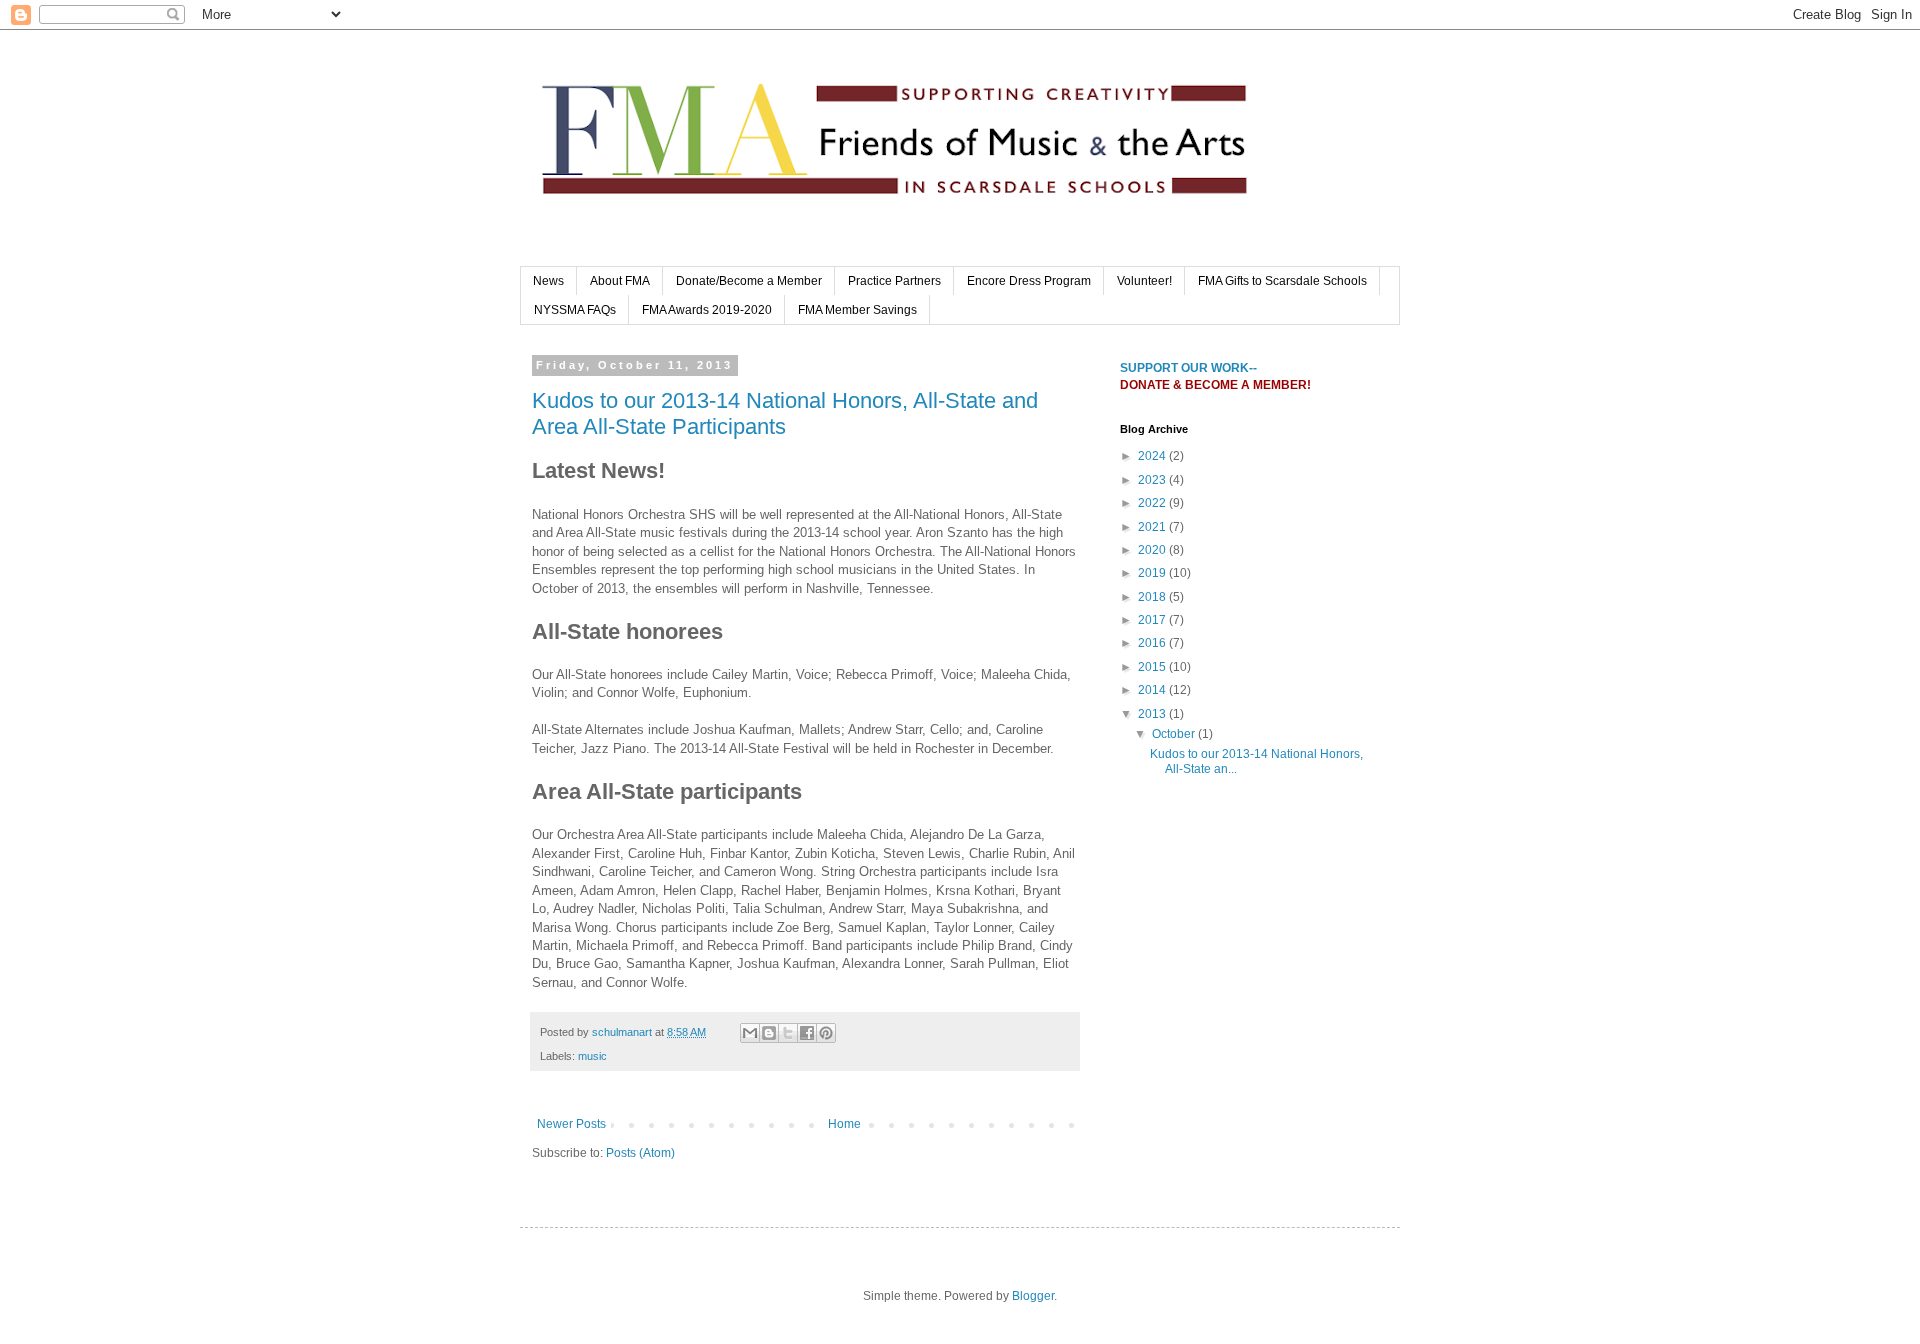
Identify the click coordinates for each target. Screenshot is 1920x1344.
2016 (1153, 643)
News (548, 281)
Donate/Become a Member (749, 281)
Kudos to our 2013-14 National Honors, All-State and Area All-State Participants (785, 413)
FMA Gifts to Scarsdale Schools (1282, 281)
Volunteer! (1144, 281)
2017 (1153, 620)
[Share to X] (788, 1033)
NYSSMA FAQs (575, 310)
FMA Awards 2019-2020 (707, 310)
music (592, 1056)
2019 (1153, 573)
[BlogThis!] (769, 1033)
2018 (1153, 597)
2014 (1153, 690)
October (1175, 734)
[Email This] (750, 1033)
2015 (1153, 667)
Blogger (1033, 1296)
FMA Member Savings (857, 310)
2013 (1153, 714)
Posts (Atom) (640, 1153)
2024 (1153, 456)
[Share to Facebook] (807, 1033)
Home (844, 1124)
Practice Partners (894, 281)
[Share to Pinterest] (826, 1033)
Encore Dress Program (1029, 281)
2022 (1153, 503)
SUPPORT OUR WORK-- (1188, 368)
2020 (1153, 550)
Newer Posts (571, 1124)
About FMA (620, 281)
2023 (1153, 480)
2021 (1153, 527)
